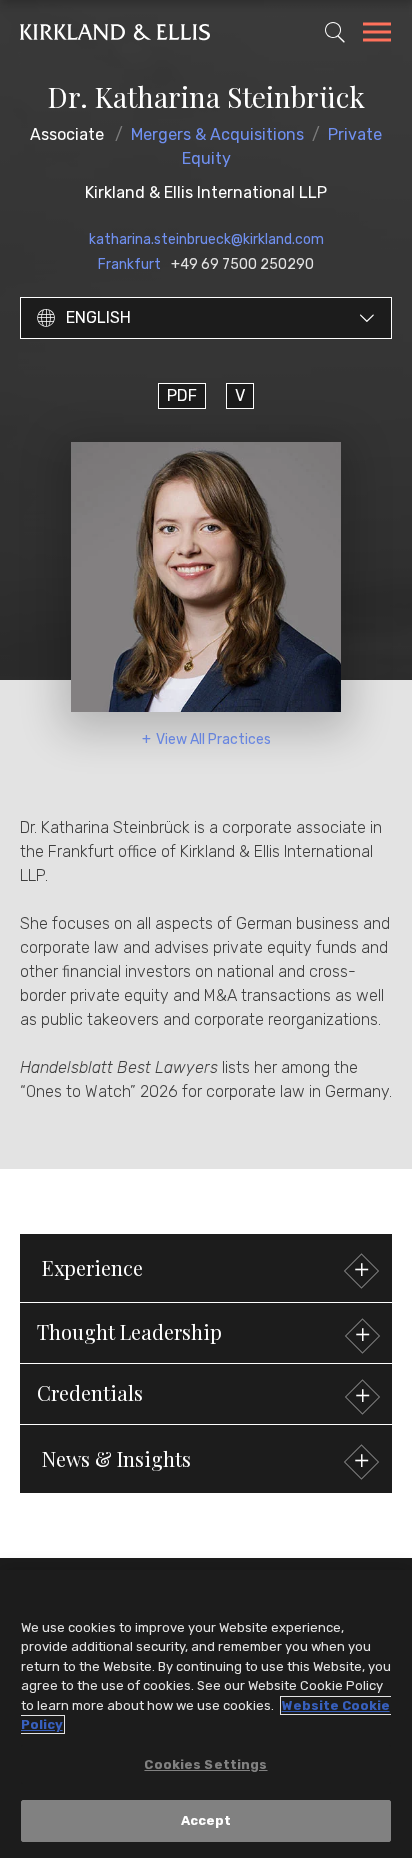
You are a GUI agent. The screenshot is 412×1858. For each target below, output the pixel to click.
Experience (92, 1267)
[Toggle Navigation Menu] (377, 35)
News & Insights (116, 1458)
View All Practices (213, 739)
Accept (206, 1820)
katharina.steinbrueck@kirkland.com (206, 239)
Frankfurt (129, 264)
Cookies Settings (205, 1764)
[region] (206, 1714)
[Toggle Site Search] (335, 32)
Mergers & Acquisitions (217, 134)
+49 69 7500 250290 (242, 264)
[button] (206, 1333)
